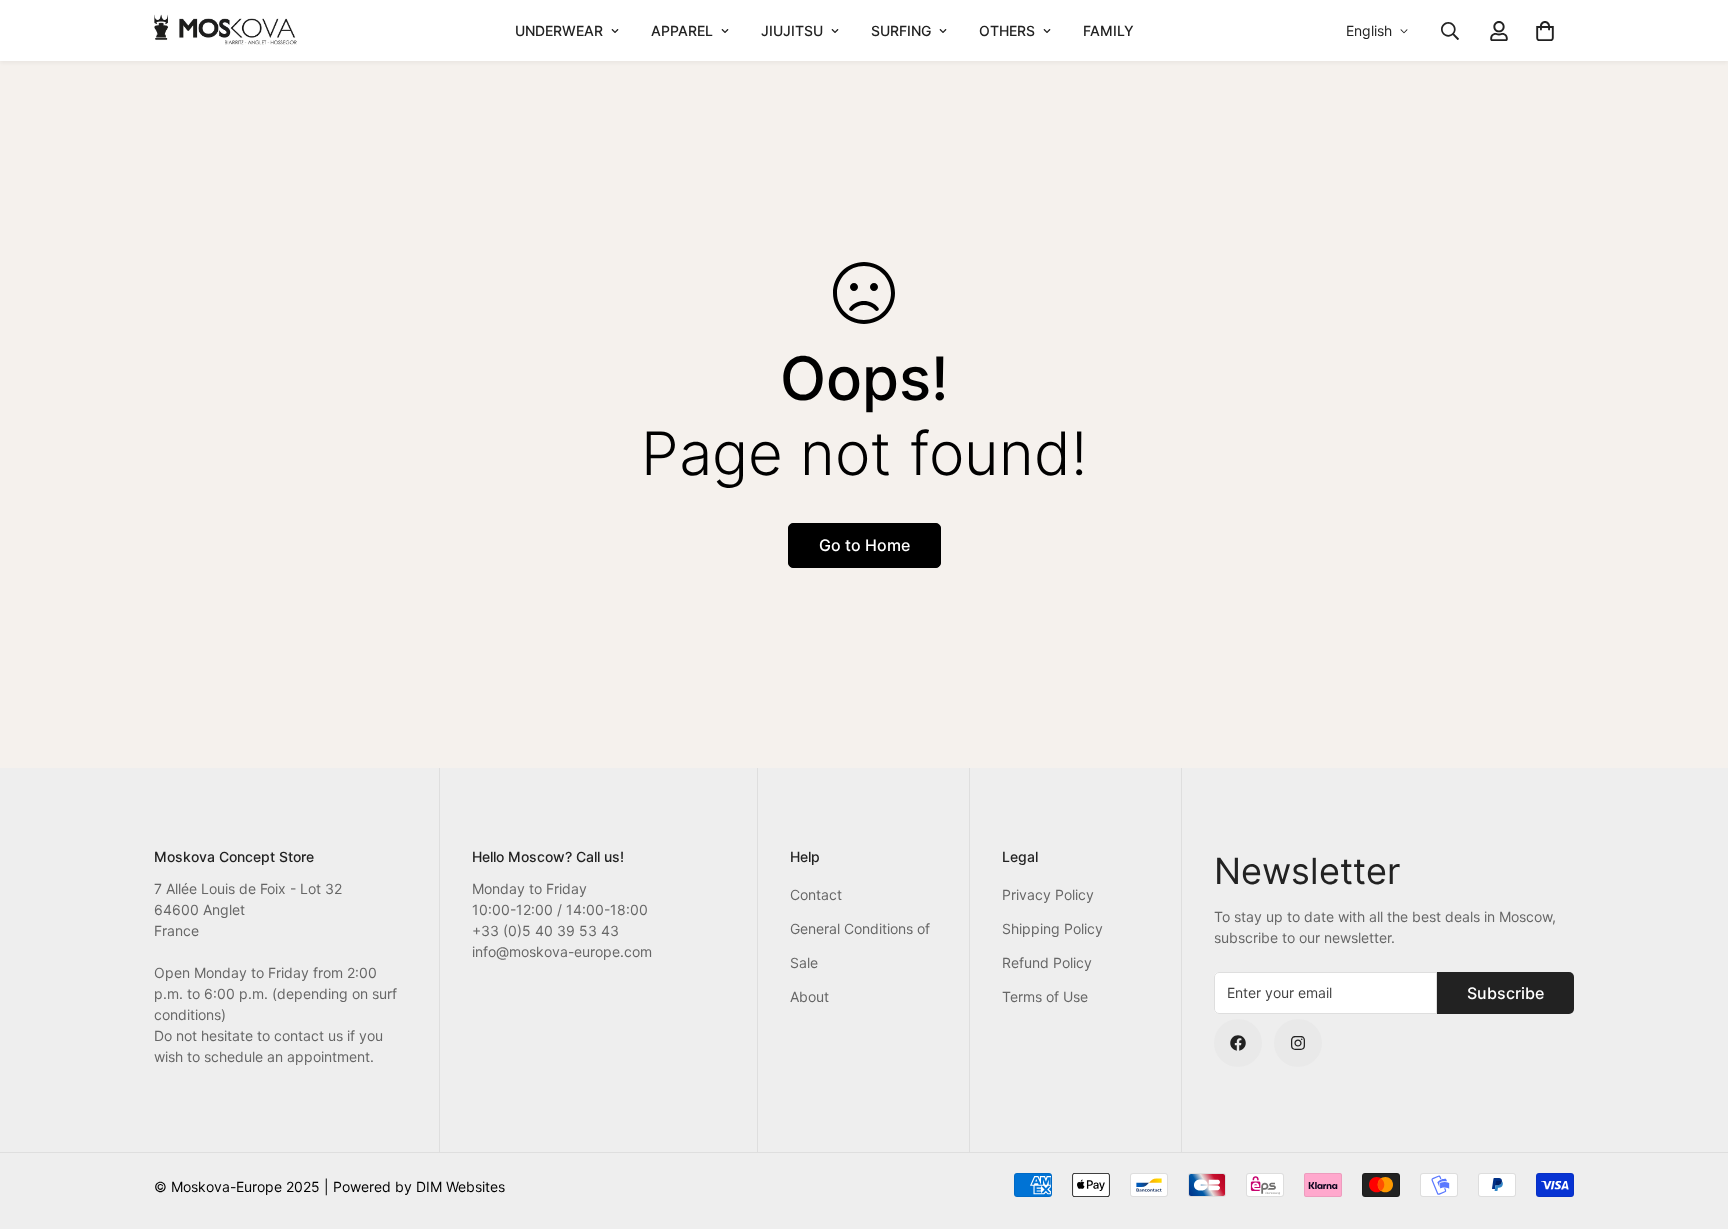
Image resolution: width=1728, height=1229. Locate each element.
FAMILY (1108, 30)
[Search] (1450, 31)
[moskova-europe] (226, 30)
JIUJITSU (792, 30)
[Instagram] (1298, 1043)
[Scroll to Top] (1689, 1120)
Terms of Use (1045, 996)
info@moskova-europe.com (562, 951)
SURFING (901, 30)
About (809, 996)
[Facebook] (1238, 1043)
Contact (816, 894)
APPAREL (682, 30)
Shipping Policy (1052, 928)
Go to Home (864, 545)
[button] (1545, 31)
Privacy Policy (1048, 894)
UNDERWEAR (559, 30)
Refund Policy (1047, 962)
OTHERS (1007, 30)
